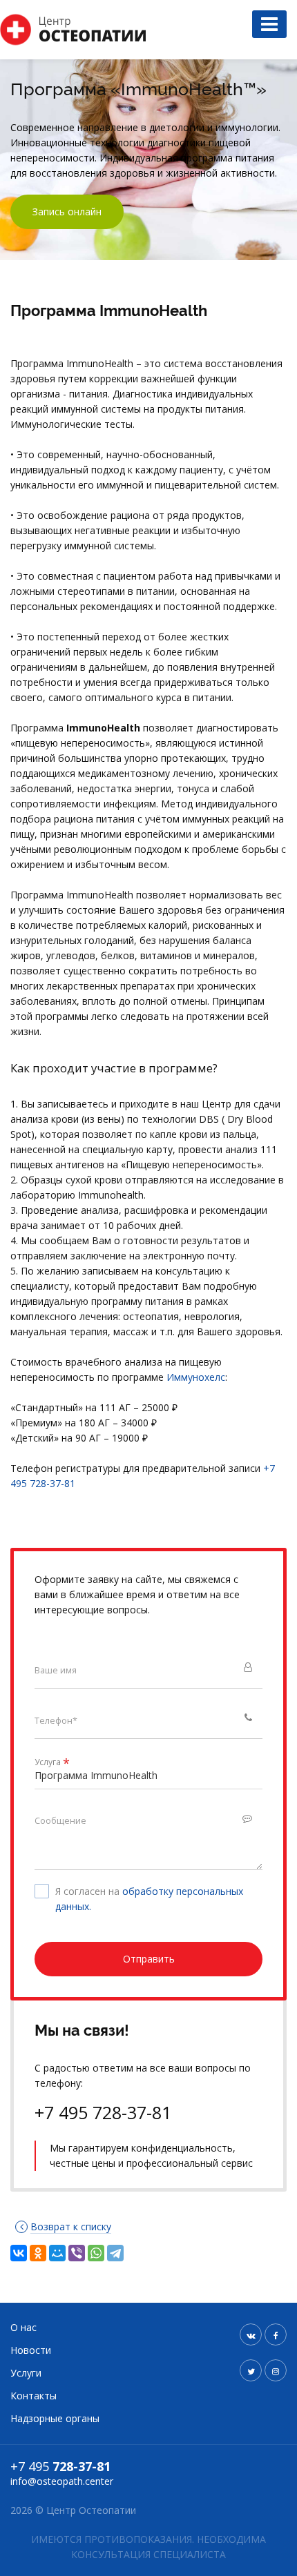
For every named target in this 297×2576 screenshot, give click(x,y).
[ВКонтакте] (19, 2253)
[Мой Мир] (57, 2253)
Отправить (149, 1959)
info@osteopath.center (62, 2481)
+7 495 (60, 2466)
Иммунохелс (196, 1377)
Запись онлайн (67, 212)
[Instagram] (276, 2370)
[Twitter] (251, 2370)
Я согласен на (149, 1899)
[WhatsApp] (96, 2253)
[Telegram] (115, 2253)
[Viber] (77, 2253)
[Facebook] (276, 2334)
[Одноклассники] (38, 2253)
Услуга (52, 1763)
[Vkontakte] (251, 2334)
